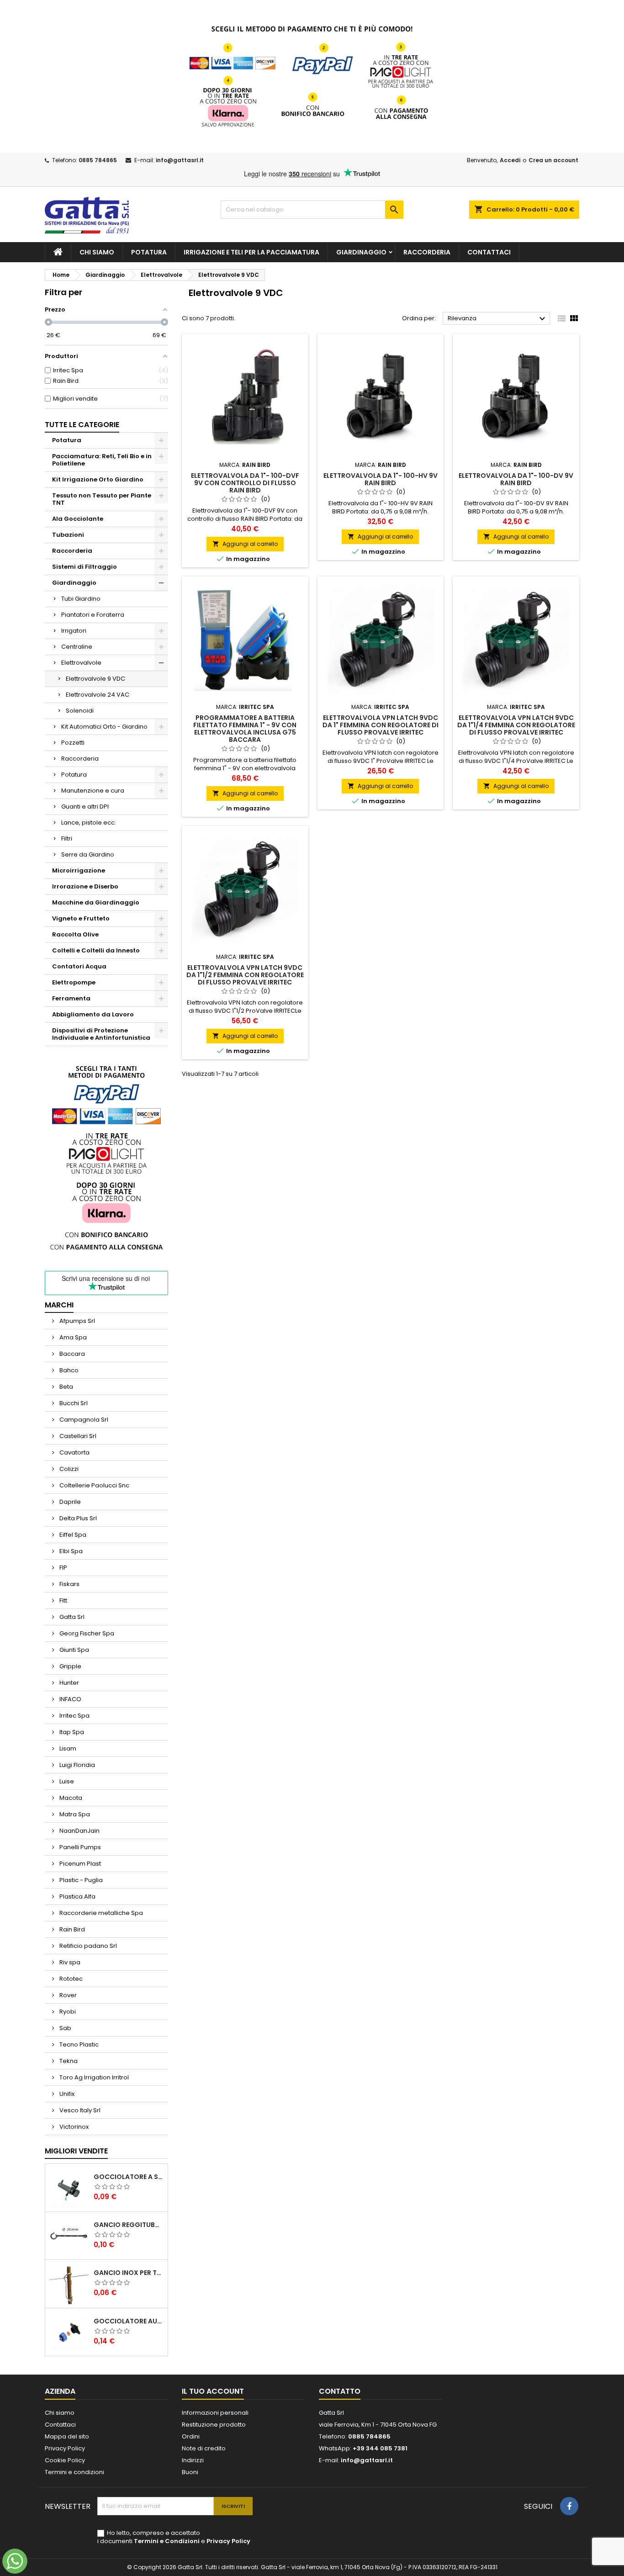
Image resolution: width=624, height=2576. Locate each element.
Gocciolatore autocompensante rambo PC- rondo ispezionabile (129, 2321)
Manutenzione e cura (93, 791)
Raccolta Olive (75, 934)
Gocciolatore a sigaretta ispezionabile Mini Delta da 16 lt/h (129, 2177)
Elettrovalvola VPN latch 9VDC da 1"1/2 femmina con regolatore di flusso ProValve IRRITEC (245, 975)
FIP (63, 1568)
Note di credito (204, 2448)
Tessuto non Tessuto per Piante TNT (102, 499)
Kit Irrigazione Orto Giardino (98, 479)
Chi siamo (97, 252)
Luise (66, 1781)
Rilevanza (498, 319)
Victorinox (73, 2127)
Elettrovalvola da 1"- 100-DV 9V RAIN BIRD (516, 479)
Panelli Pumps (79, 1847)
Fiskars (69, 1584)
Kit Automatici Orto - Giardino (104, 727)
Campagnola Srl (83, 1420)
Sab (65, 2028)
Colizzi (68, 1469)
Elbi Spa (70, 1551)
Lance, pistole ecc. (89, 823)
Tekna (68, 2061)
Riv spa (69, 1962)
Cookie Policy (65, 2460)
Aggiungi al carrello (245, 544)
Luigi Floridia (77, 1765)
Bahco (68, 1370)
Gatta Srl (71, 1617)
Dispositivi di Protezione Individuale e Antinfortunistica (101, 1034)
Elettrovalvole (81, 663)
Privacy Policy (65, 2448)
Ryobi (67, 2012)
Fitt (63, 1600)
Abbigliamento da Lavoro (93, 1014)
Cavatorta (74, 1452)
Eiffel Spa (72, 1535)
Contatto (340, 2391)
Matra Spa (74, 1814)
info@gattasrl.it (180, 160)
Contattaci (489, 252)
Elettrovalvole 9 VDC (95, 679)
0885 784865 (98, 160)
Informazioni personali (215, 2413)
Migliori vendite (76, 2151)
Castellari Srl (77, 1436)
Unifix (66, 2094)
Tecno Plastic (78, 2044)
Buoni (190, 2472)
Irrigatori (74, 631)
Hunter (69, 1683)
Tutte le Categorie (82, 425)
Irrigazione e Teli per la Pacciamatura (251, 252)
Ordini (191, 2436)
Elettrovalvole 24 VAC (98, 695)
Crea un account (553, 160)
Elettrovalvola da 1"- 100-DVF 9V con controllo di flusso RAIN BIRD (245, 483)
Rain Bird (71, 1929)
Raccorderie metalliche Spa (100, 1913)
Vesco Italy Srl (79, 2110)
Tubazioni (68, 535)
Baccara (71, 1354)
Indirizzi (193, 2460)
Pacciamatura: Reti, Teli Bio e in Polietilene (102, 460)
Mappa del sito (67, 2436)
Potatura (149, 252)
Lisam (67, 1748)
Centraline (77, 647)
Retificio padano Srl (87, 1946)
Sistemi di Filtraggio (85, 567)
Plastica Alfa (77, 1896)
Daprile (69, 1502)
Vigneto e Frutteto (81, 918)
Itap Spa (71, 1732)
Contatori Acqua (79, 966)
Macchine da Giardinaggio (96, 902)
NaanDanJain (79, 1831)
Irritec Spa (74, 1716)
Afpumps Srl (77, 1321)
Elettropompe (74, 982)
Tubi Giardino (81, 599)
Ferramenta (71, 998)
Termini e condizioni (74, 2472)
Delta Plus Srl (77, 1518)
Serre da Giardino (88, 854)
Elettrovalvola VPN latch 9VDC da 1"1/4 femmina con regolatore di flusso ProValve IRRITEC (516, 725)
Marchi (59, 1305)
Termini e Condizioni (167, 2541)
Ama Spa (72, 1337)
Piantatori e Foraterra (93, 615)
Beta (66, 1387)
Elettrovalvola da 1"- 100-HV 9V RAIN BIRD (381, 479)
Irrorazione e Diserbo (85, 886)
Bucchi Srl (73, 1403)
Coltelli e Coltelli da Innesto (96, 950)
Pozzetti (73, 743)
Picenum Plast (79, 1864)
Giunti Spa (74, 1650)
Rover (67, 1995)
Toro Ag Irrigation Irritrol (93, 2077)
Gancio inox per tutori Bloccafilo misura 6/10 (129, 2273)
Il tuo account (213, 2391)
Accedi (510, 160)
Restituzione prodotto (214, 2425)
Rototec (70, 1979)
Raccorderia (427, 252)
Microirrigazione (79, 870)
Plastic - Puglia (80, 1880)
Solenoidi (80, 711)
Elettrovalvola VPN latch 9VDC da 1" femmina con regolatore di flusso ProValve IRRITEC (381, 725)
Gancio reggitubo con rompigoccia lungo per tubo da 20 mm (129, 2225)
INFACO (70, 1699)
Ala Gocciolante (78, 519)
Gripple (70, 1666)
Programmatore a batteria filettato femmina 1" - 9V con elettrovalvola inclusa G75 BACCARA (245, 729)
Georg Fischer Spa (86, 1633)
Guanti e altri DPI (85, 807)
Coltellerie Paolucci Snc (94, 1485)
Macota (70, 1798)
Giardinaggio (361, 252)
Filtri (67, 838)
